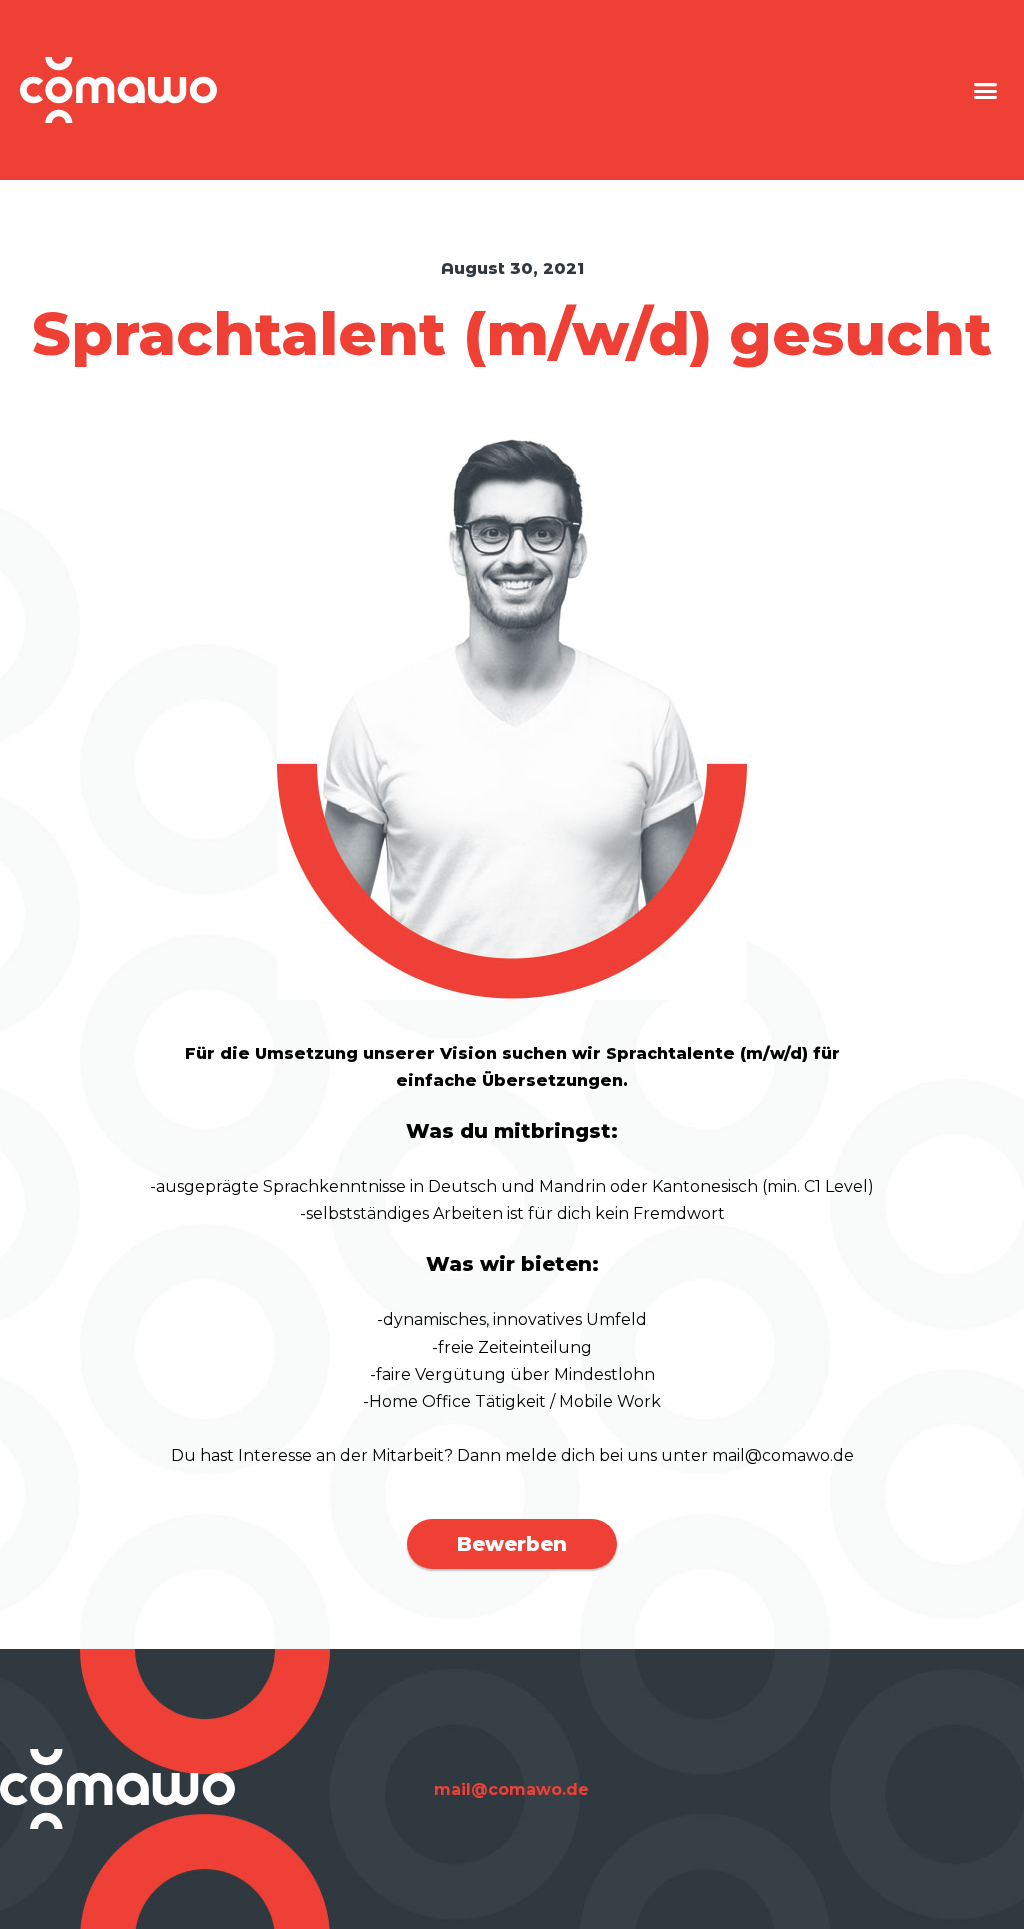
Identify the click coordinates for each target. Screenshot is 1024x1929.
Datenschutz (936, 1788)
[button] (985, 90)
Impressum (765, 1788)
